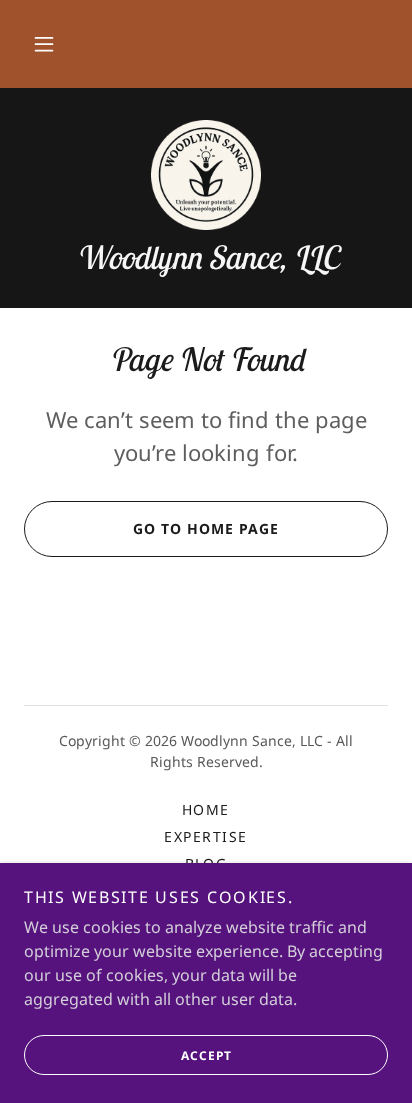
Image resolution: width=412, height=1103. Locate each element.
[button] (44, 44)
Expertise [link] (205, 836)
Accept (206, 1055)
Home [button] (206, 809)
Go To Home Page (206, 528)
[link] (206, 175)
